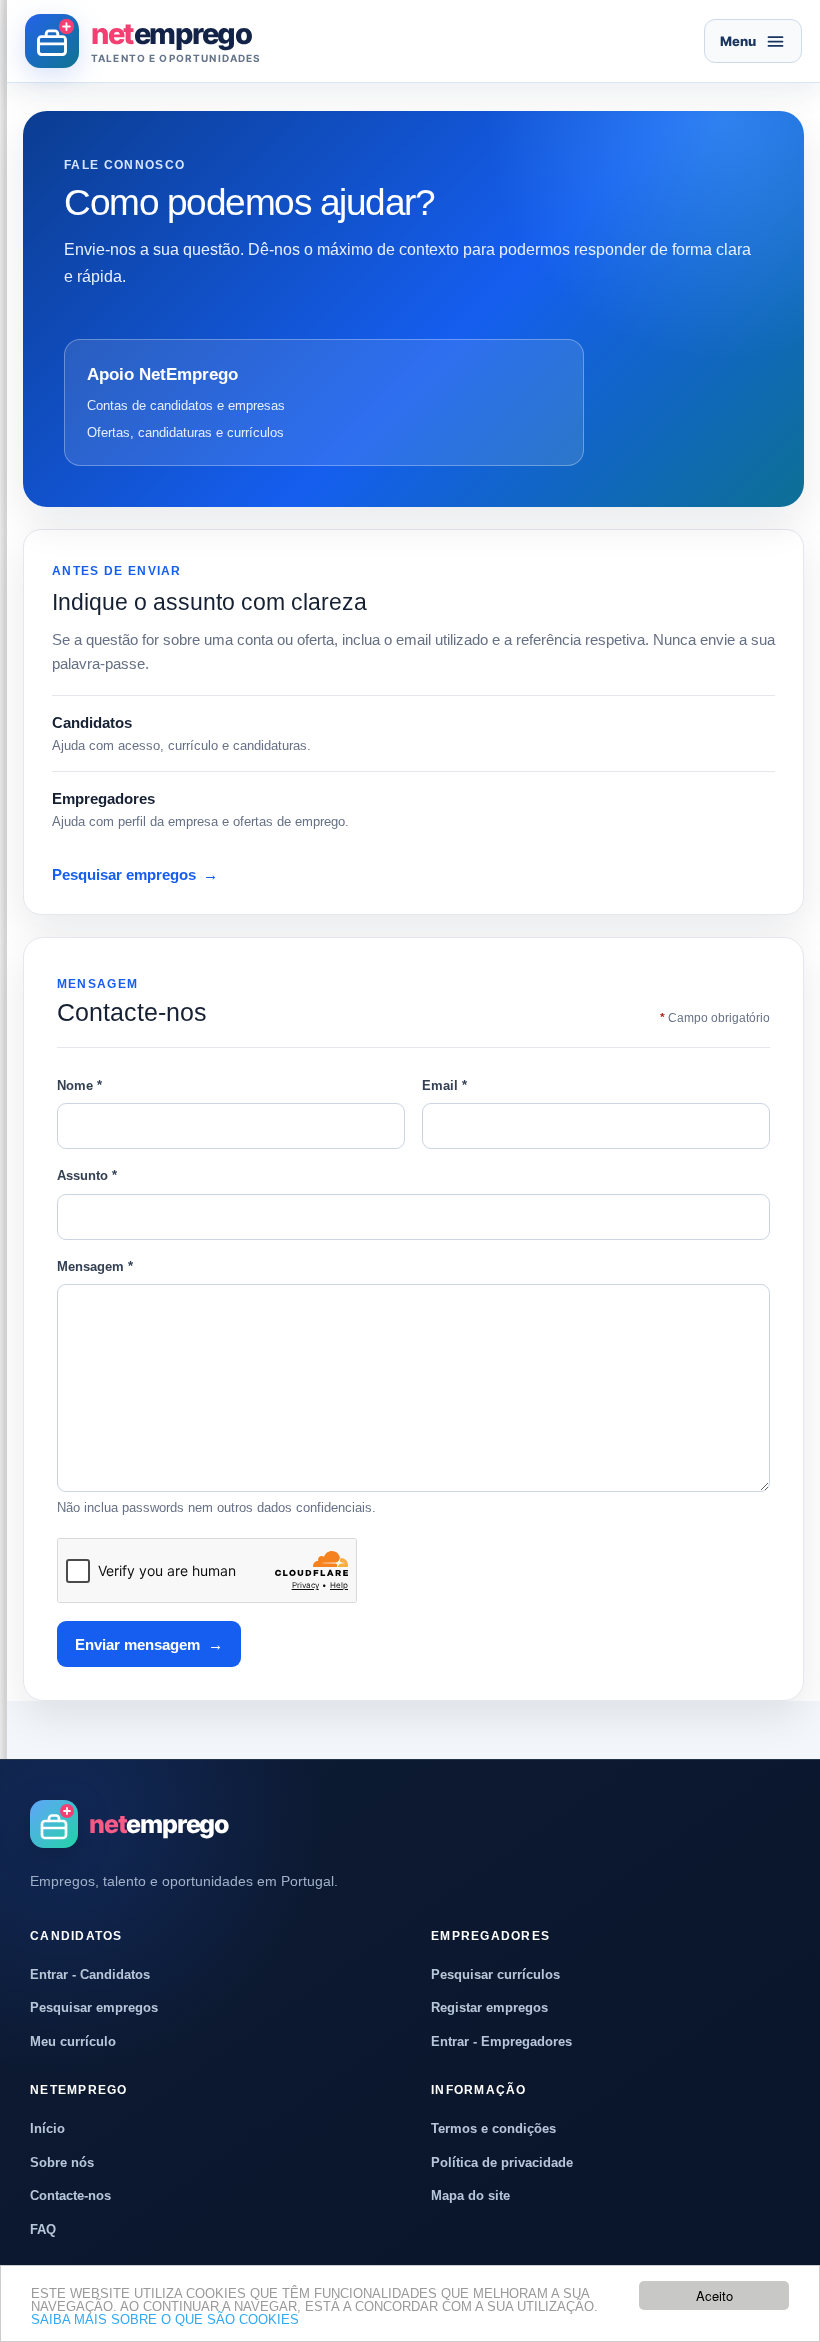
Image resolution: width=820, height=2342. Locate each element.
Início (47, 2128)
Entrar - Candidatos (90, 1974)
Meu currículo (73, 2041)
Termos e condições (493, 2128)
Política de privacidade (502, 2162)
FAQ (43, 2229)
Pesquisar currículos (495, 1974)
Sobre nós (62, 2162)
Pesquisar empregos (135, 874)
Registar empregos (489, 2007)
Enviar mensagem (149, 1644)
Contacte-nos (70, 2195)
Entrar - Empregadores (501, 2041)
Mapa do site (470, 2195)
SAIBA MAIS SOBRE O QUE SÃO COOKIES (165, 2319)
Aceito (714, 2295)
